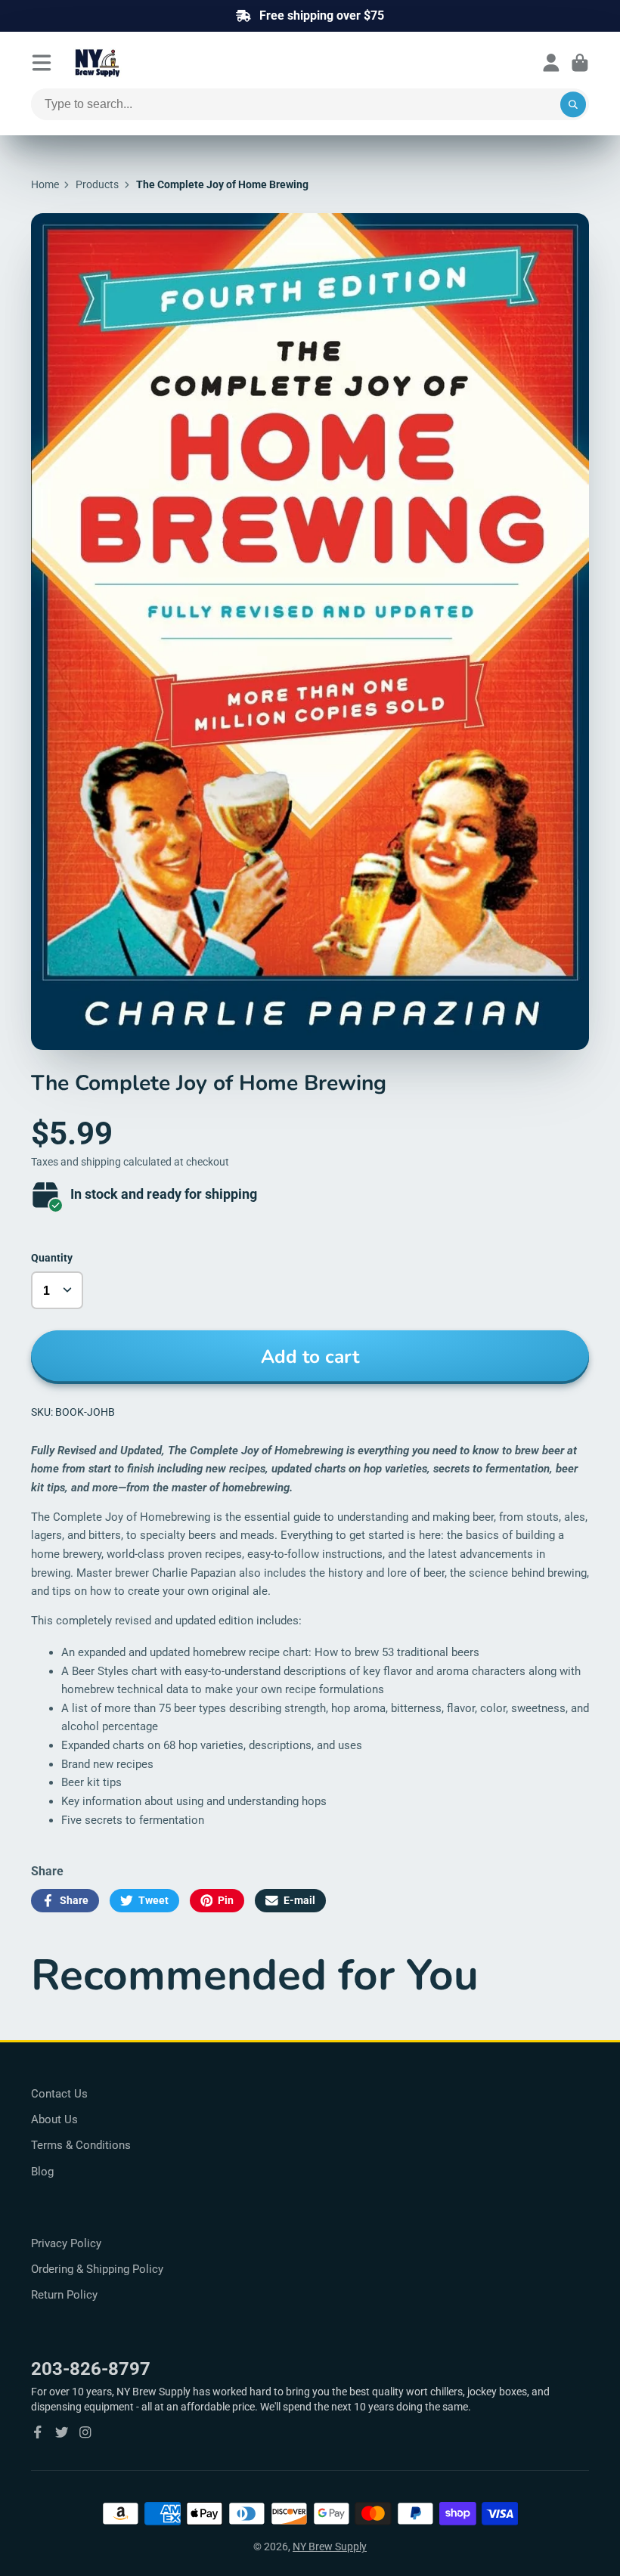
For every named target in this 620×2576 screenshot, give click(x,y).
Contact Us (59, 2094)
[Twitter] (62, 2432)
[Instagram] (85, 2432)
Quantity (52, 1258)
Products (97, 184)
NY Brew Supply (330, 2547)
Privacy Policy (66, 2243)
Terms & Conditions (81, 2145)
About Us (54, 2119)
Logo (134, 63)
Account (551, 63)
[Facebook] (38, 2432)
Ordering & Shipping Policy (97, 2269)
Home (45, 184)
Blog (42, 2172)
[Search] (573, 104)
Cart (580, 63)
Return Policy (64, 2295)
